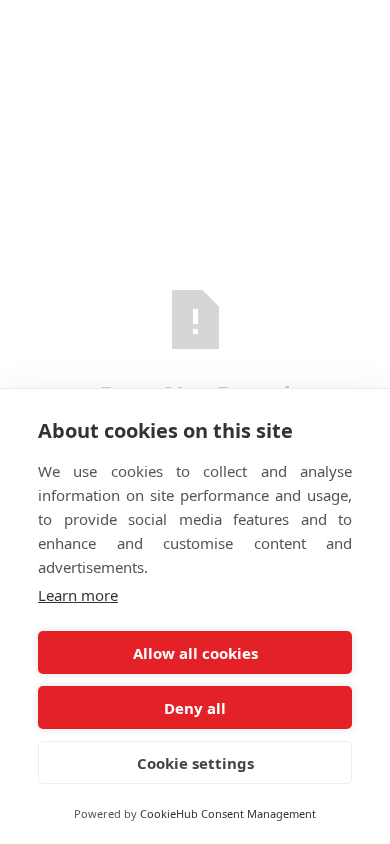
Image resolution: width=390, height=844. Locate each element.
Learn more (78, 595)
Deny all (195, 708)
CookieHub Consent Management (228, 813)
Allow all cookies (195, 653)
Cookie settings (195, 763)
